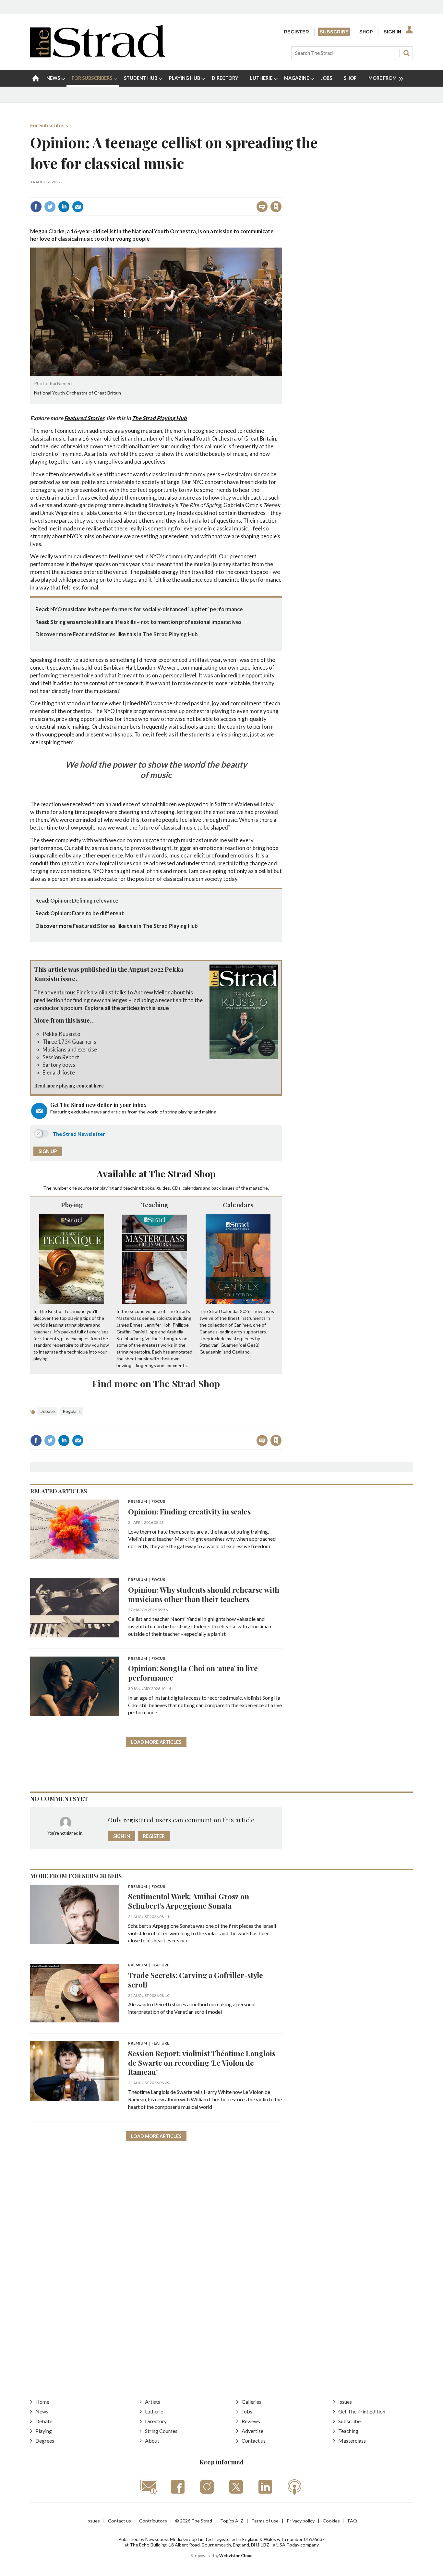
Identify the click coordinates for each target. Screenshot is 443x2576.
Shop (366, 32)
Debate (47, 1411)
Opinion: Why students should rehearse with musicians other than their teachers (204, 1594)
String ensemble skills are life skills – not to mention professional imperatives (146, 622)
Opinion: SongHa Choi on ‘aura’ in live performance (193, 1673)
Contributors (153, 2521)
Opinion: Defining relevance (84, 900)
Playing (72, 1205)
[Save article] (276, 207)
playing (107, 1188)
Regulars (72, 1411)
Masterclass (352, 2441)
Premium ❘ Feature (149, 1965)
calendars (192, 1188)
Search (406, 53)
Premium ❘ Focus (147, 1502)
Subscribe (334, 32)
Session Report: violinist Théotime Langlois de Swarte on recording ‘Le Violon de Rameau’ (202, 2063)
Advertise (252, 2431)
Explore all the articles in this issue (127, 1008)
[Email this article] (78, 207)
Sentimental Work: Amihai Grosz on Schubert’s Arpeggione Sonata (189, 1901)
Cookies (331, 2521)
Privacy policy (301, 2521)
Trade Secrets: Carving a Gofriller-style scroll (196, 1980)
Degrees (45, 2441)
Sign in (195, 193)
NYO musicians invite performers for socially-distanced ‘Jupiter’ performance (147, 609)
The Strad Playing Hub (159, 418)
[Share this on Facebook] (36, 207)
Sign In (392, 32)
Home (42, 2402)
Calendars (238, 1205)
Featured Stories (84, 418)
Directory (156, 2421)
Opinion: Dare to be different (87, 913)
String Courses (161, 2431)
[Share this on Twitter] (50, 207)
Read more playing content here (69, 1086)
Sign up (48, 1151)
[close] (281, 193)
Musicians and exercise (70, 1049)
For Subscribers (49, 125)
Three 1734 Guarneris (69, 1042)
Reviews (251, 2421)
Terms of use (265, 2521)
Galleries (251, 2402)
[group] (383, 78)
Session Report (61, 1057)
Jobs (247, 2411)
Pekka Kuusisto (61, 1034)
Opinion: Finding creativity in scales (189, 1511)
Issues (345, 2402)
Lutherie (154, 2411)
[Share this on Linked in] (64, 207)
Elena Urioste (59, 1072)
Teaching (155, 1205)
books (148, 1188)
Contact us (254, 2441)
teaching (132, 1188)
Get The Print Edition (362, 2411)
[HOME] (36, 78)
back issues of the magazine (240, 1188)
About (152, 2441)
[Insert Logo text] (98, 55)
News (42, 2411)
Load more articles (156, 1742)
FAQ (353, 2521)
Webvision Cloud (236, 2556)
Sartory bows (59, 1065)
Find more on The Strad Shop (156, 1383)
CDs (176, 1188)
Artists (153, 2402)
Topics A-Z (232, 2521)
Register (296, 32)
